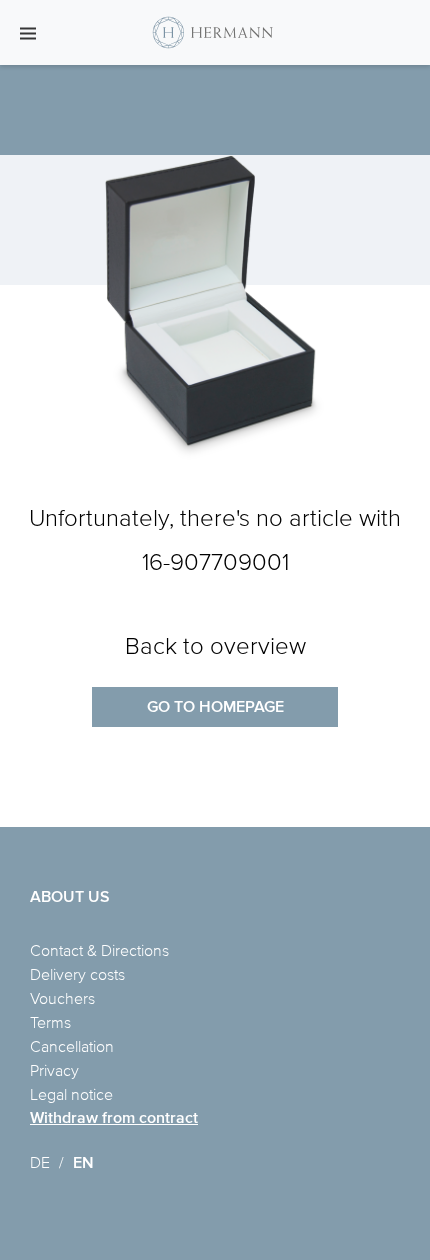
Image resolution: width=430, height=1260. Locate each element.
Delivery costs (77, 974)
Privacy (54, 1070)
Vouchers (62, 998)
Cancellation (72, 1046)
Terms (50, 1022)
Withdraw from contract (114, 1117)
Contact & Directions (99, 950)
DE (40, 1162)
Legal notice (71, 1094)
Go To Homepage (215, 706)
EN (83, 1162)
